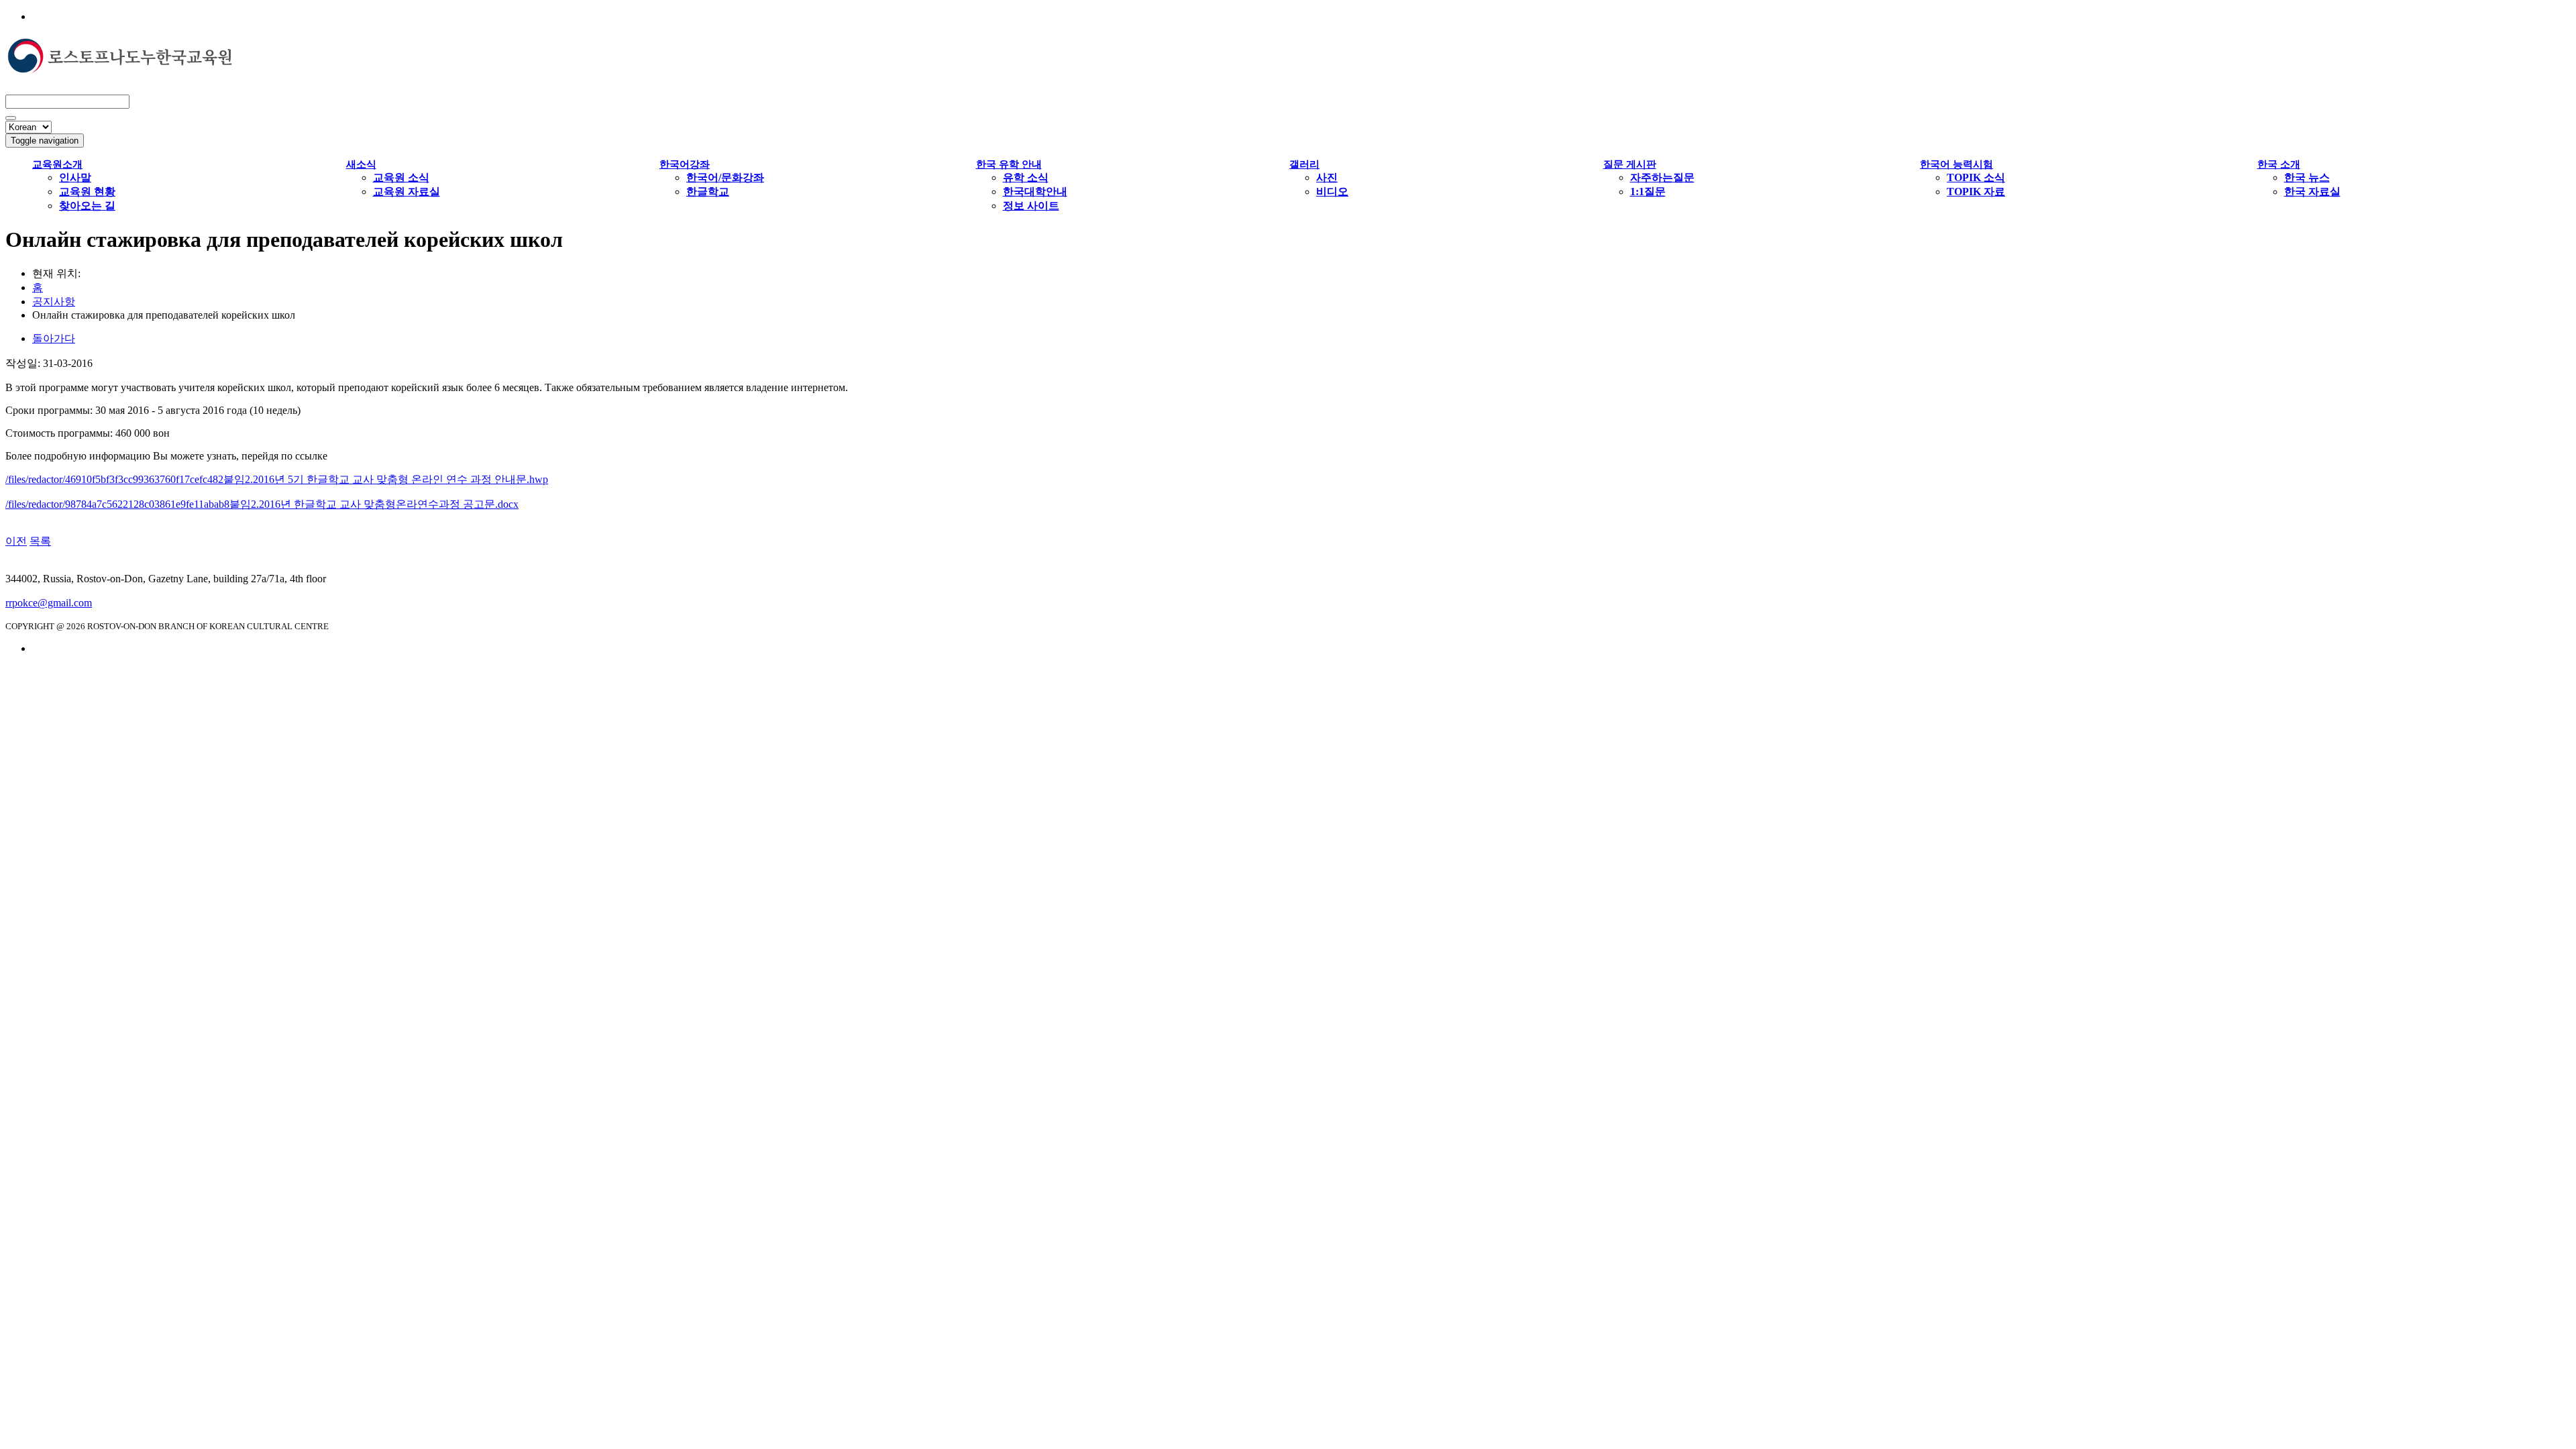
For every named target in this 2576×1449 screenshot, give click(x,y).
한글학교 (708, 192)
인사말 (75, 177)
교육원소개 (57, 164)
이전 (16, 541)
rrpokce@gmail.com (49, 603)
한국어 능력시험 (1956, 164)
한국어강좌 (685, 164)
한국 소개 (2279, 164)
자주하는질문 (1662, 177)
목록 (40, 541)
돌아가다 (54, 338)
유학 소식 (1026, 177)
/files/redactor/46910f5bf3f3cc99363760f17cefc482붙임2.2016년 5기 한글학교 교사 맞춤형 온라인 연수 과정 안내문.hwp (277, 479)
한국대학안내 (1035, 192)
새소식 (361, 164)
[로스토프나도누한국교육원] (119, 67)
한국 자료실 (2312, 192)
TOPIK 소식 (1976, 177)
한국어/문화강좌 (725, 177)
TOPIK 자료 (1976, 192)
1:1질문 (1648, 192)
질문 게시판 (1630, 164)
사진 (1327, 177)
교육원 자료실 (407, 192)
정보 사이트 (1031, 206)
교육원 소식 (401, 177)
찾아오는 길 (87, 206)
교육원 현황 (87, 192)
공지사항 (54, 302)
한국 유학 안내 (1009, 164)
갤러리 (1304, 164)
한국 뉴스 (2307, 177)
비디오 (1332, 192)
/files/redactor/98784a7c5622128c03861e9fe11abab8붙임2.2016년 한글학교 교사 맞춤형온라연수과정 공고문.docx (262, 504)
